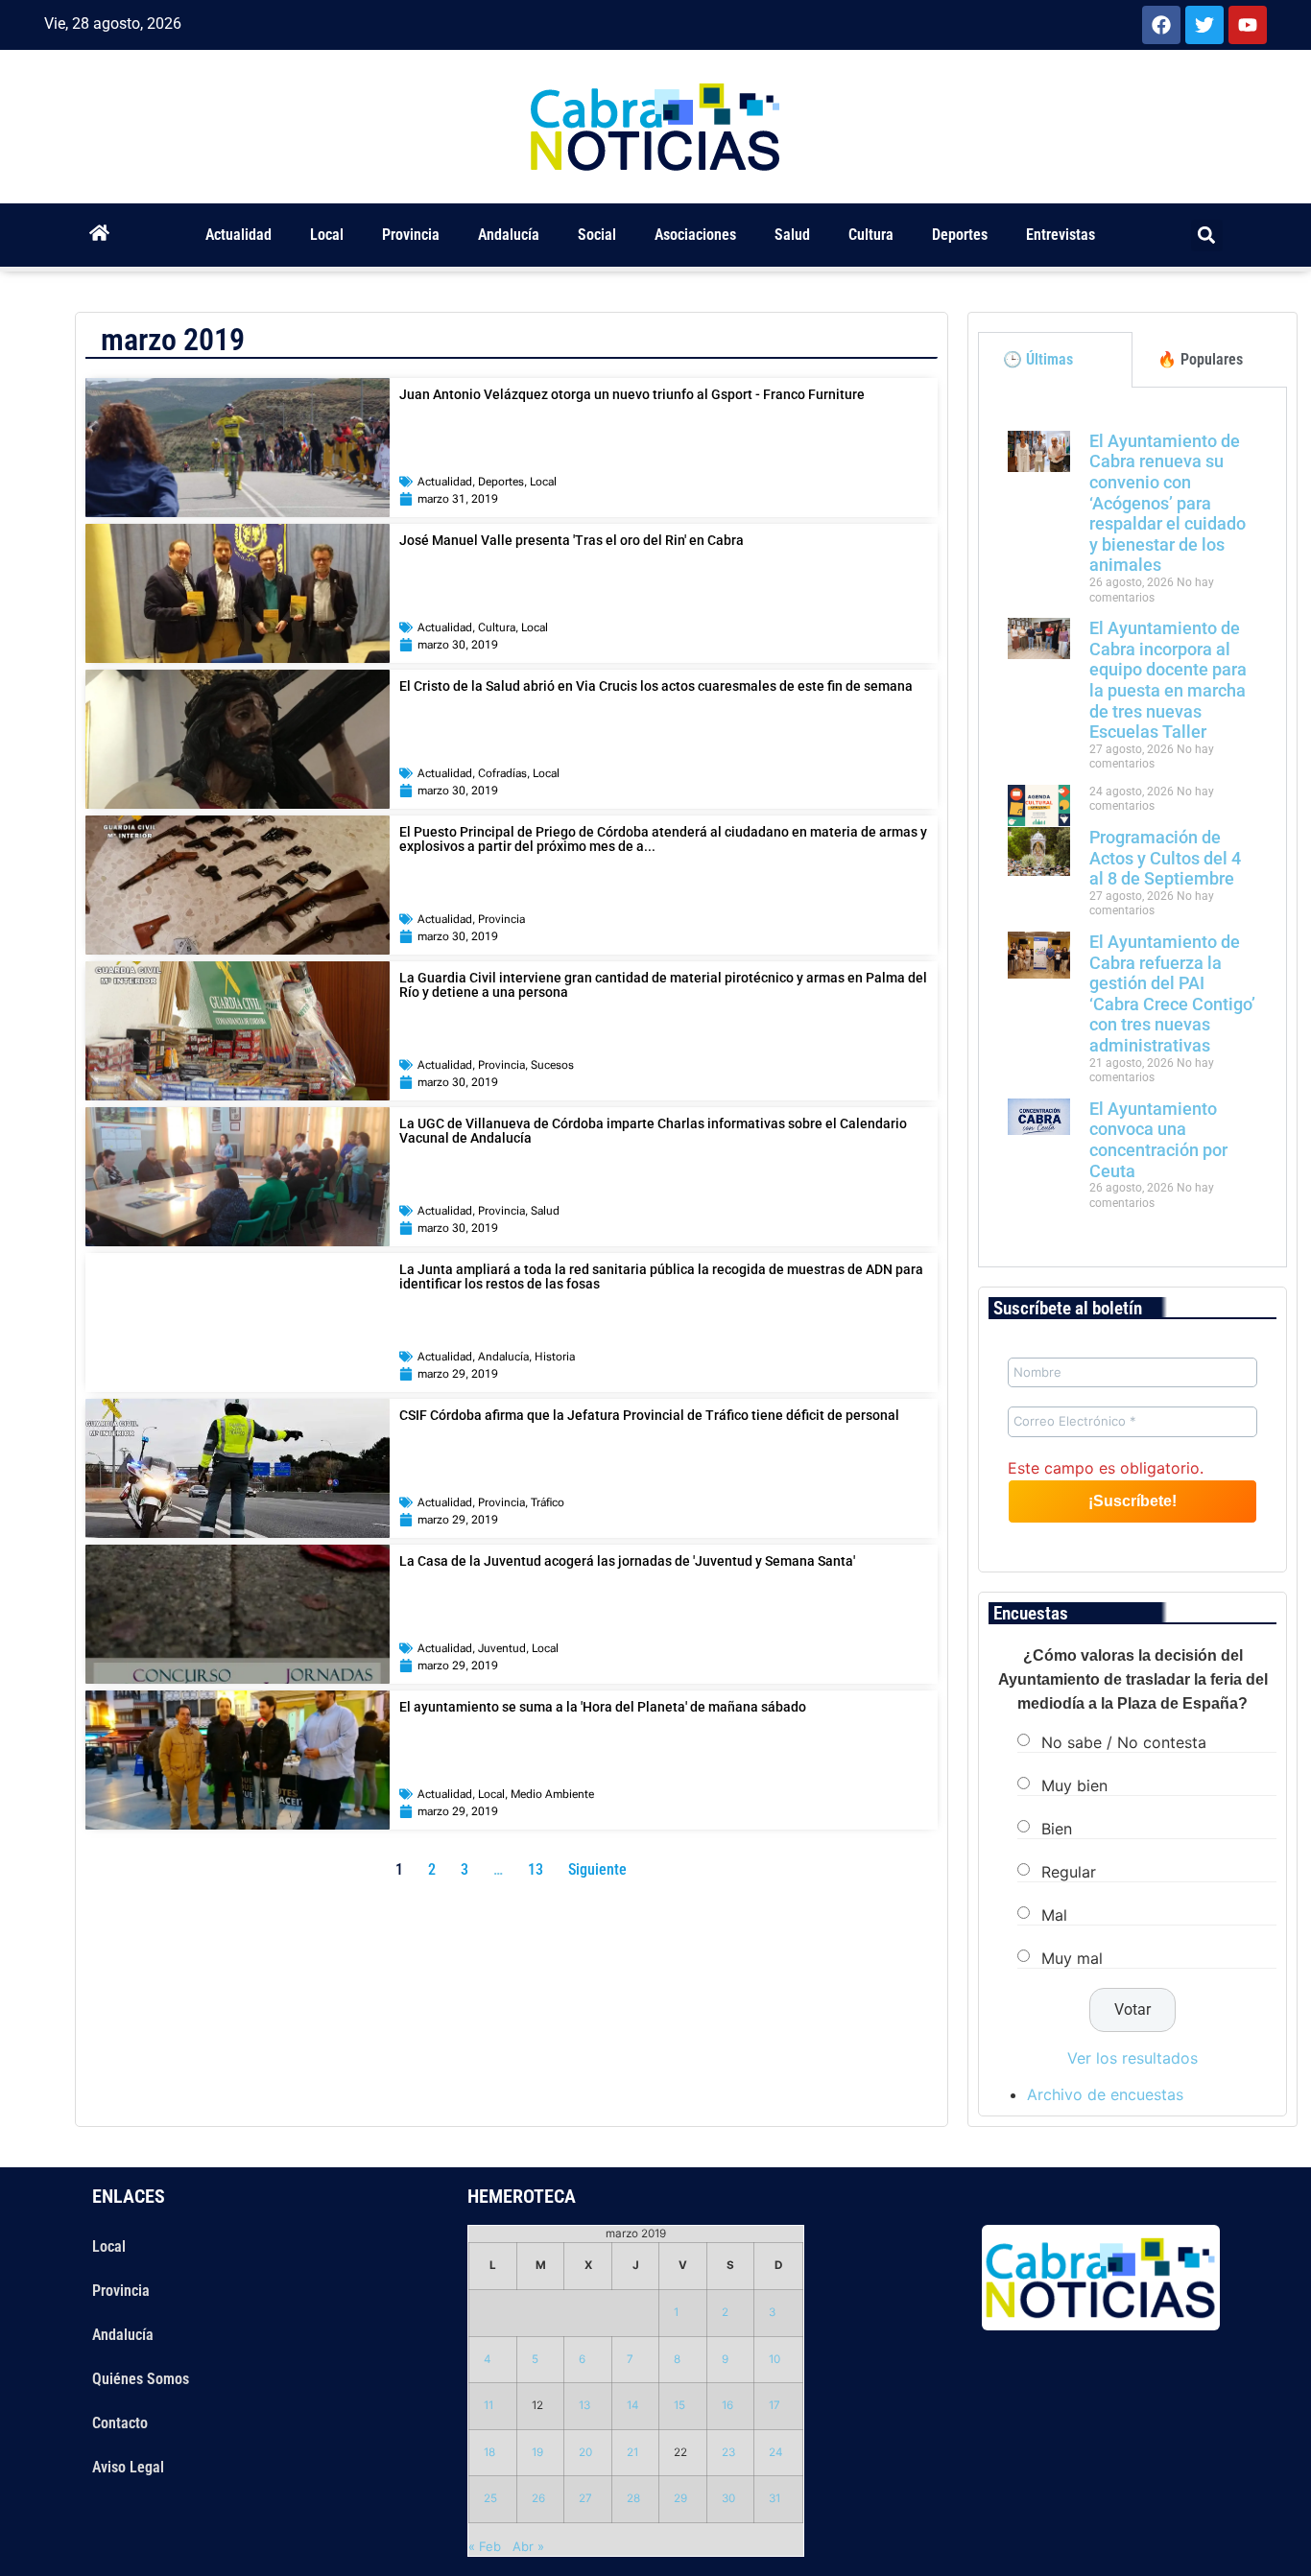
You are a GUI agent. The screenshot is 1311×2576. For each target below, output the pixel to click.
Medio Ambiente (552, 1794)
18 (489, 2452)
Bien (1057, 1829)
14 (633, 2405)
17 (775, 2405)
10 (775, 2359)
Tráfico (548, 1502)
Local (327, 235)
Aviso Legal (128, 2467)
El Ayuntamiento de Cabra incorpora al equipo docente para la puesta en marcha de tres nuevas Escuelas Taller (1168, 680)
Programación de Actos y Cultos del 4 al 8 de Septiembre (1165, 858)
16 (727, 2405)
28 (633, 2498)
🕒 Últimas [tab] (1038, 359)
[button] (1207, 236)
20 (585, 2452)
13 (584, 2405)
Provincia (411, 235)
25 (490, 2498)
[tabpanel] (1132, 827)
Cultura (871, 235)
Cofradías (502, 773)
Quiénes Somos (141, 2379)
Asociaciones (695, 235)
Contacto (120, 2423)
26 (538, 2498)
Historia (555, 1357)
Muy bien (1074, 1785)
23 (728, 2452)
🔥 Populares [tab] (1200, 359)
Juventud (502, 1648)
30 (728, 2498)
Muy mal (1072, 1958)
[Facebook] (1161, 25)
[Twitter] (1204, 25)
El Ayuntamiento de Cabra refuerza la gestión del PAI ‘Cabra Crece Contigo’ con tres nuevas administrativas (1172, 993)
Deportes (960, 235)
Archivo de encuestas (1105, 2094)
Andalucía (509, 235)
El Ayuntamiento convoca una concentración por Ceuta (1158, 1140)
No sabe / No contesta (1124, 1742)
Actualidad (238, 235)
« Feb (485, 2546)
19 (537, 2452)
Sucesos (552, 1065)
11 (489, 2405)
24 (776, 2452)
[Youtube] (1248, 25)
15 (679, 2405)
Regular (1069, 1872)
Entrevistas (1061, 235)
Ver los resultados (1132, 2058)
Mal (1054, 1915)
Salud (792, 235)
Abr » (528, 2546)
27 (585, 2498)
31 (775, 2498)
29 (680, 2498)
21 (632, 2452)
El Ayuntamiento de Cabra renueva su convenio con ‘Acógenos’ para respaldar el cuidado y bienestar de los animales (1168, 503)
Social (597, 235)
